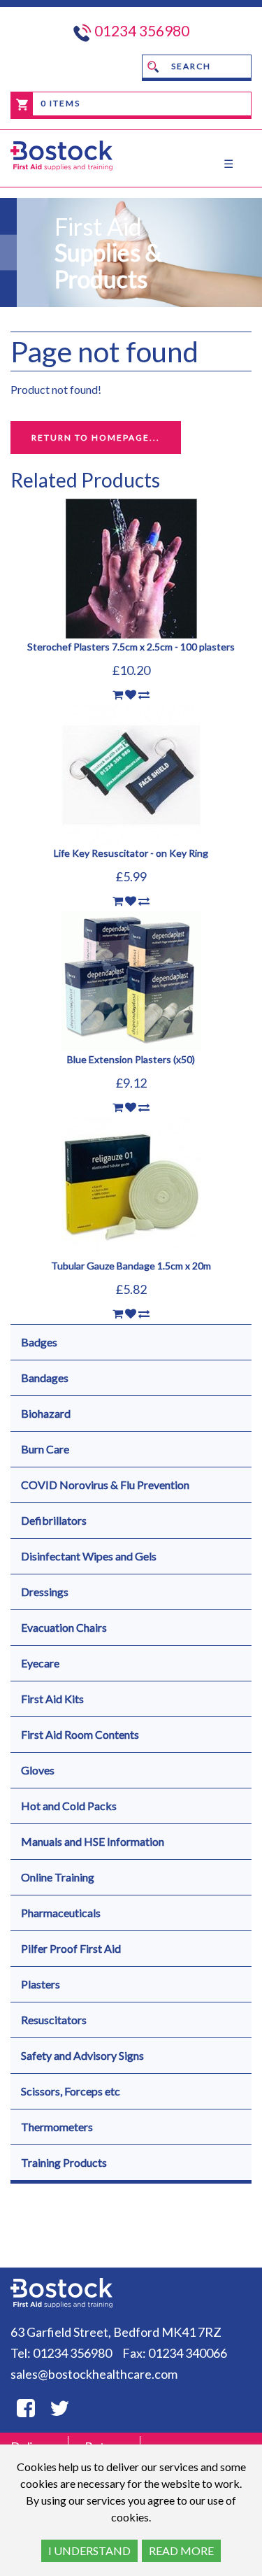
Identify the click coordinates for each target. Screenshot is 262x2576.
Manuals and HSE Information (93, 1841)
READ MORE (181, 2550)
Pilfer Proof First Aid (71, 1948)
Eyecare (40, 1663)
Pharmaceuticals (61, 1913)
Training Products (64, 2162)
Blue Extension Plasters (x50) (131, 1059)
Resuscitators (54, 2020)
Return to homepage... (96, 437)
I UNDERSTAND (89, 2550)
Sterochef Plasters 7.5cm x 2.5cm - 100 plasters (131, 647)
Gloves (38, 1770)
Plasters (41, 1984)
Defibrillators (54, 1520)
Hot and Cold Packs (69, 1806)
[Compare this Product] (144, 695)
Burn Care (45, 1449)
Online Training (58, 1877)
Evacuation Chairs (64, 1627)
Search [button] (190, 66)
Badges (39, 1342)
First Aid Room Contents (80, 1734)
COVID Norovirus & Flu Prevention (105, 1485)
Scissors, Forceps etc (71, 2091)
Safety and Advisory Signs (82, 2055)
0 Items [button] (59, 103)
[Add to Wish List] (131, 695)
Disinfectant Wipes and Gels (89, 1556)
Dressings (45, 1592)
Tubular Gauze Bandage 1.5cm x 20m (131, 1266)
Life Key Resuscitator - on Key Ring (131, 853)
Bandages (45, 1378)
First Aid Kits (52, 1699)
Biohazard (46, 1413)
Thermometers (57, 2127)
